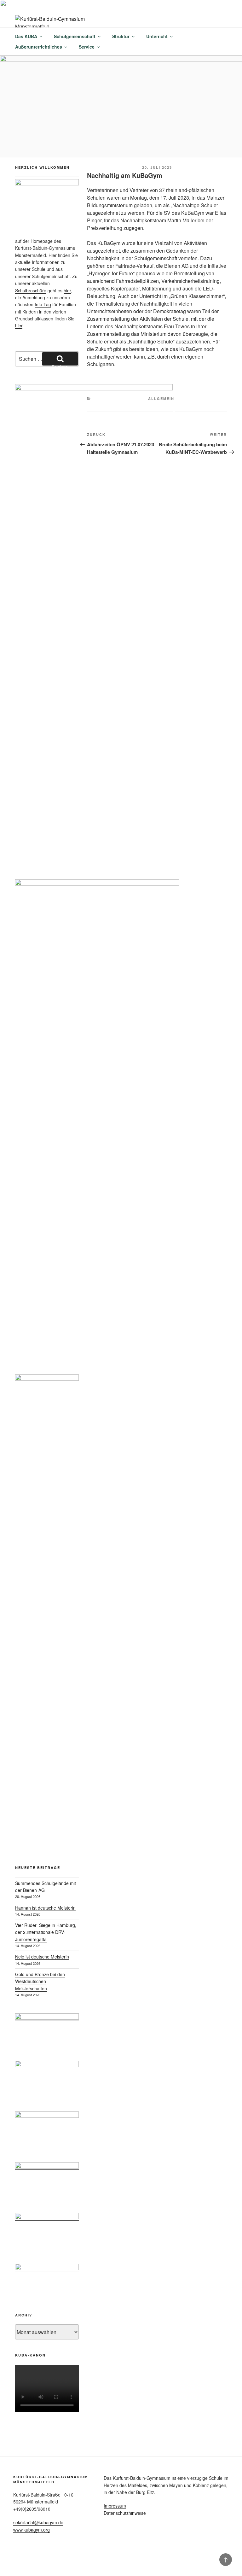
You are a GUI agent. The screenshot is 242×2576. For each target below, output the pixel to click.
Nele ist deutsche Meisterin (42, 1957)
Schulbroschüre (31, 290)
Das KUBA (26, 36)
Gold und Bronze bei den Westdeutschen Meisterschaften (40, 1981)
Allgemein (161, 398)
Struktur (121, 36)
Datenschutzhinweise (125, 2513)
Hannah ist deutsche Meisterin (45, 1908)
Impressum (115, 2506)
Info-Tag (43, 304)
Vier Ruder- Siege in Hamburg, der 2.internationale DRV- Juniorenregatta (46, 1932)
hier (67, 290)
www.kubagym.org (32, 2530)
